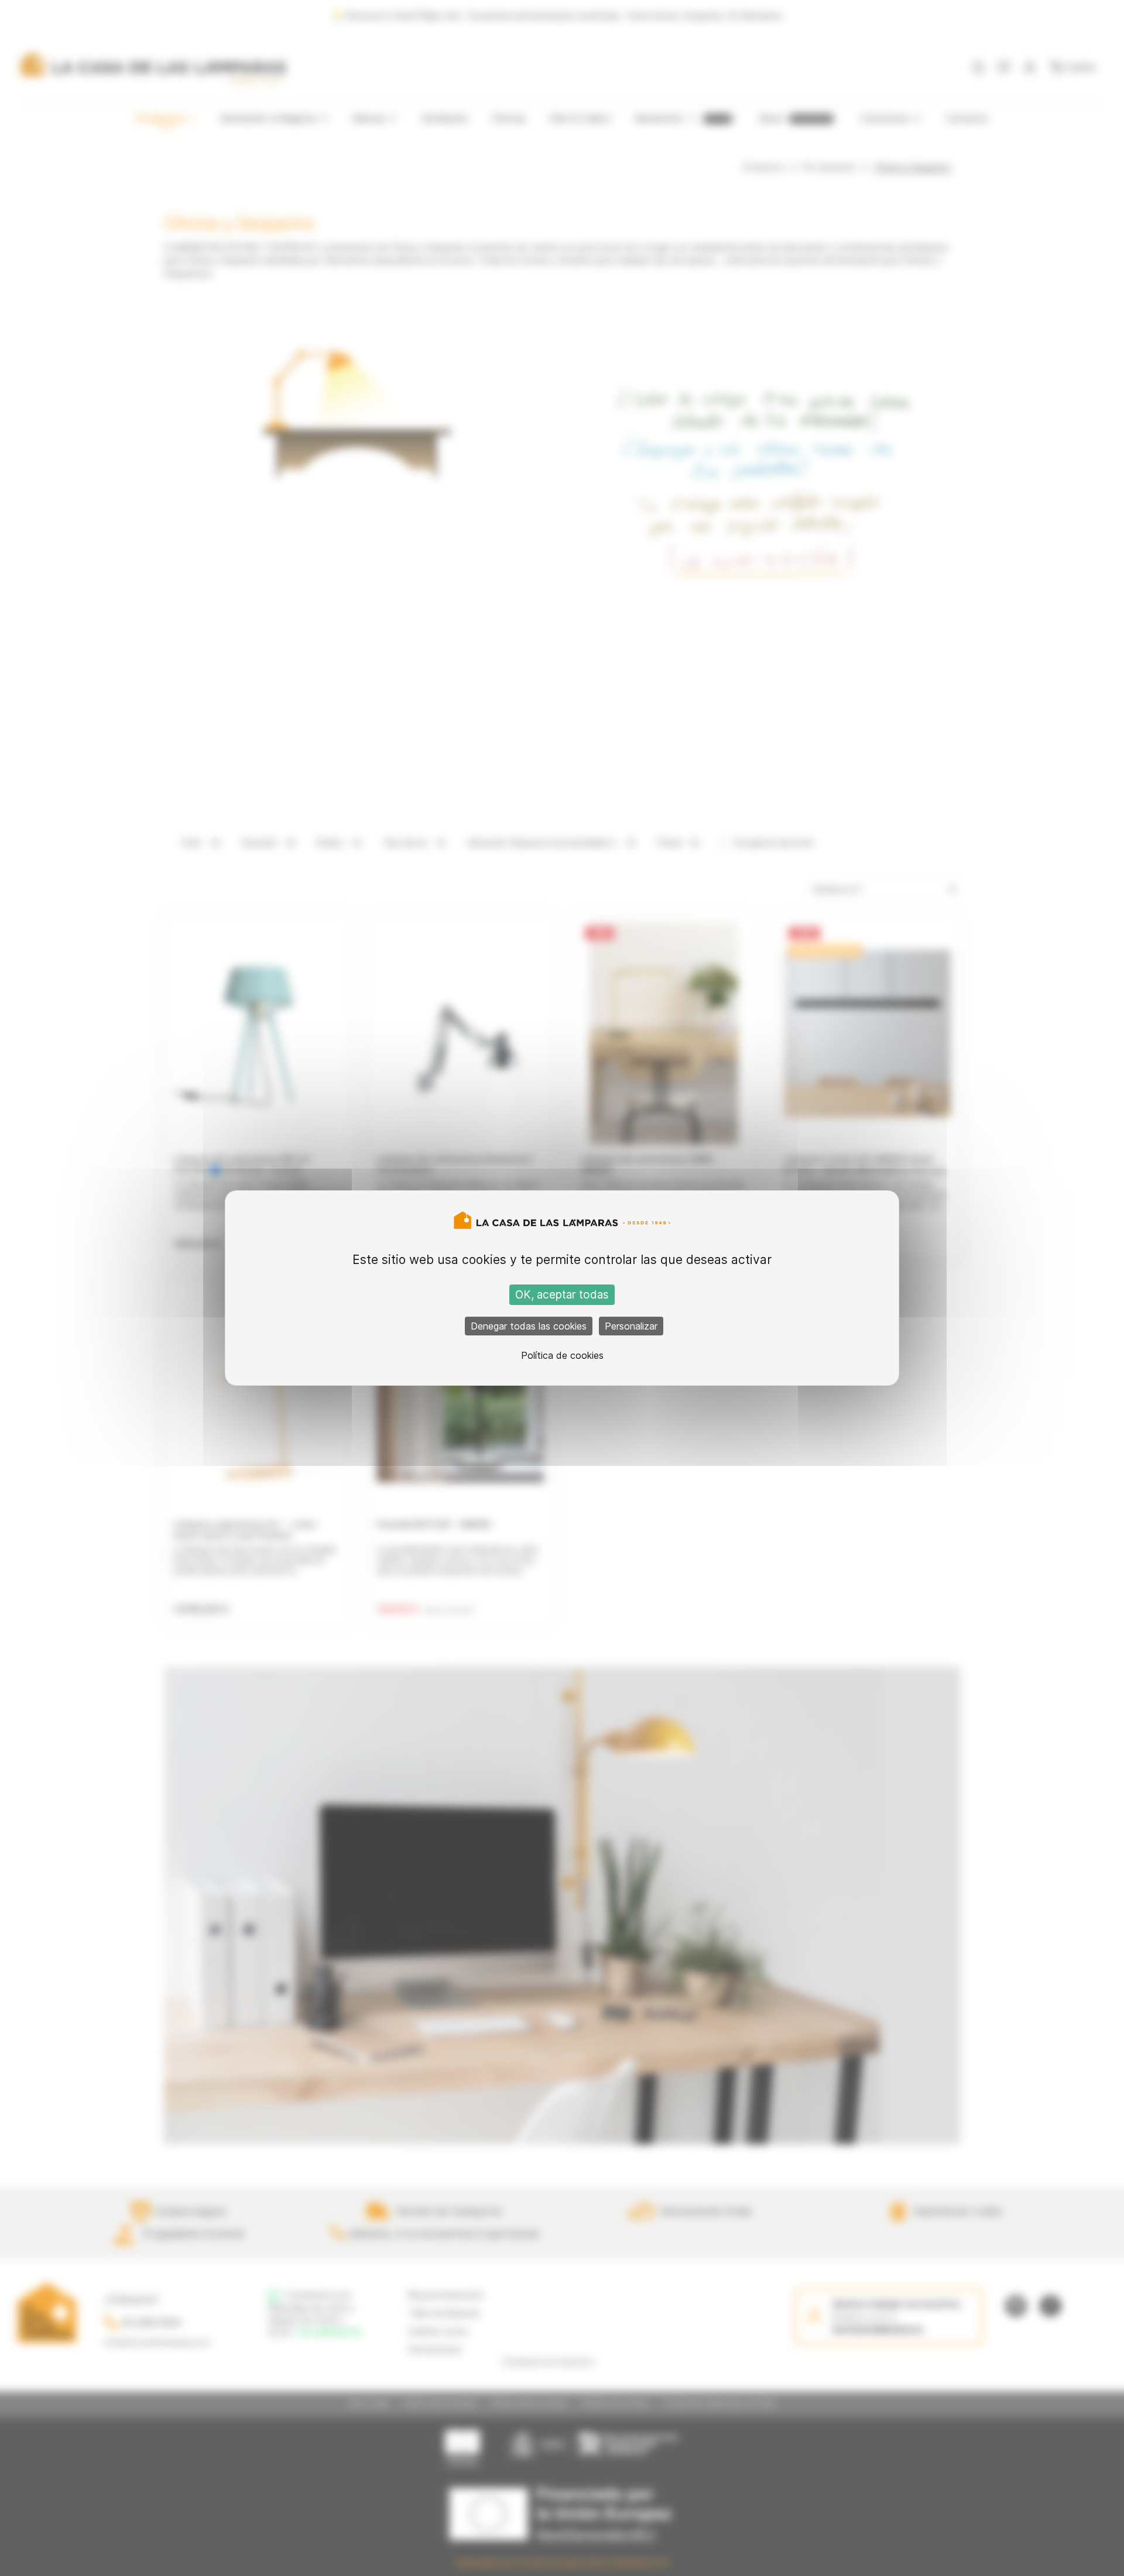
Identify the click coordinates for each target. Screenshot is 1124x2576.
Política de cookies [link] (562, 1355)
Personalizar (631, 1326)
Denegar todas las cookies (529, 1326)
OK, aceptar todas (562, 1295)
